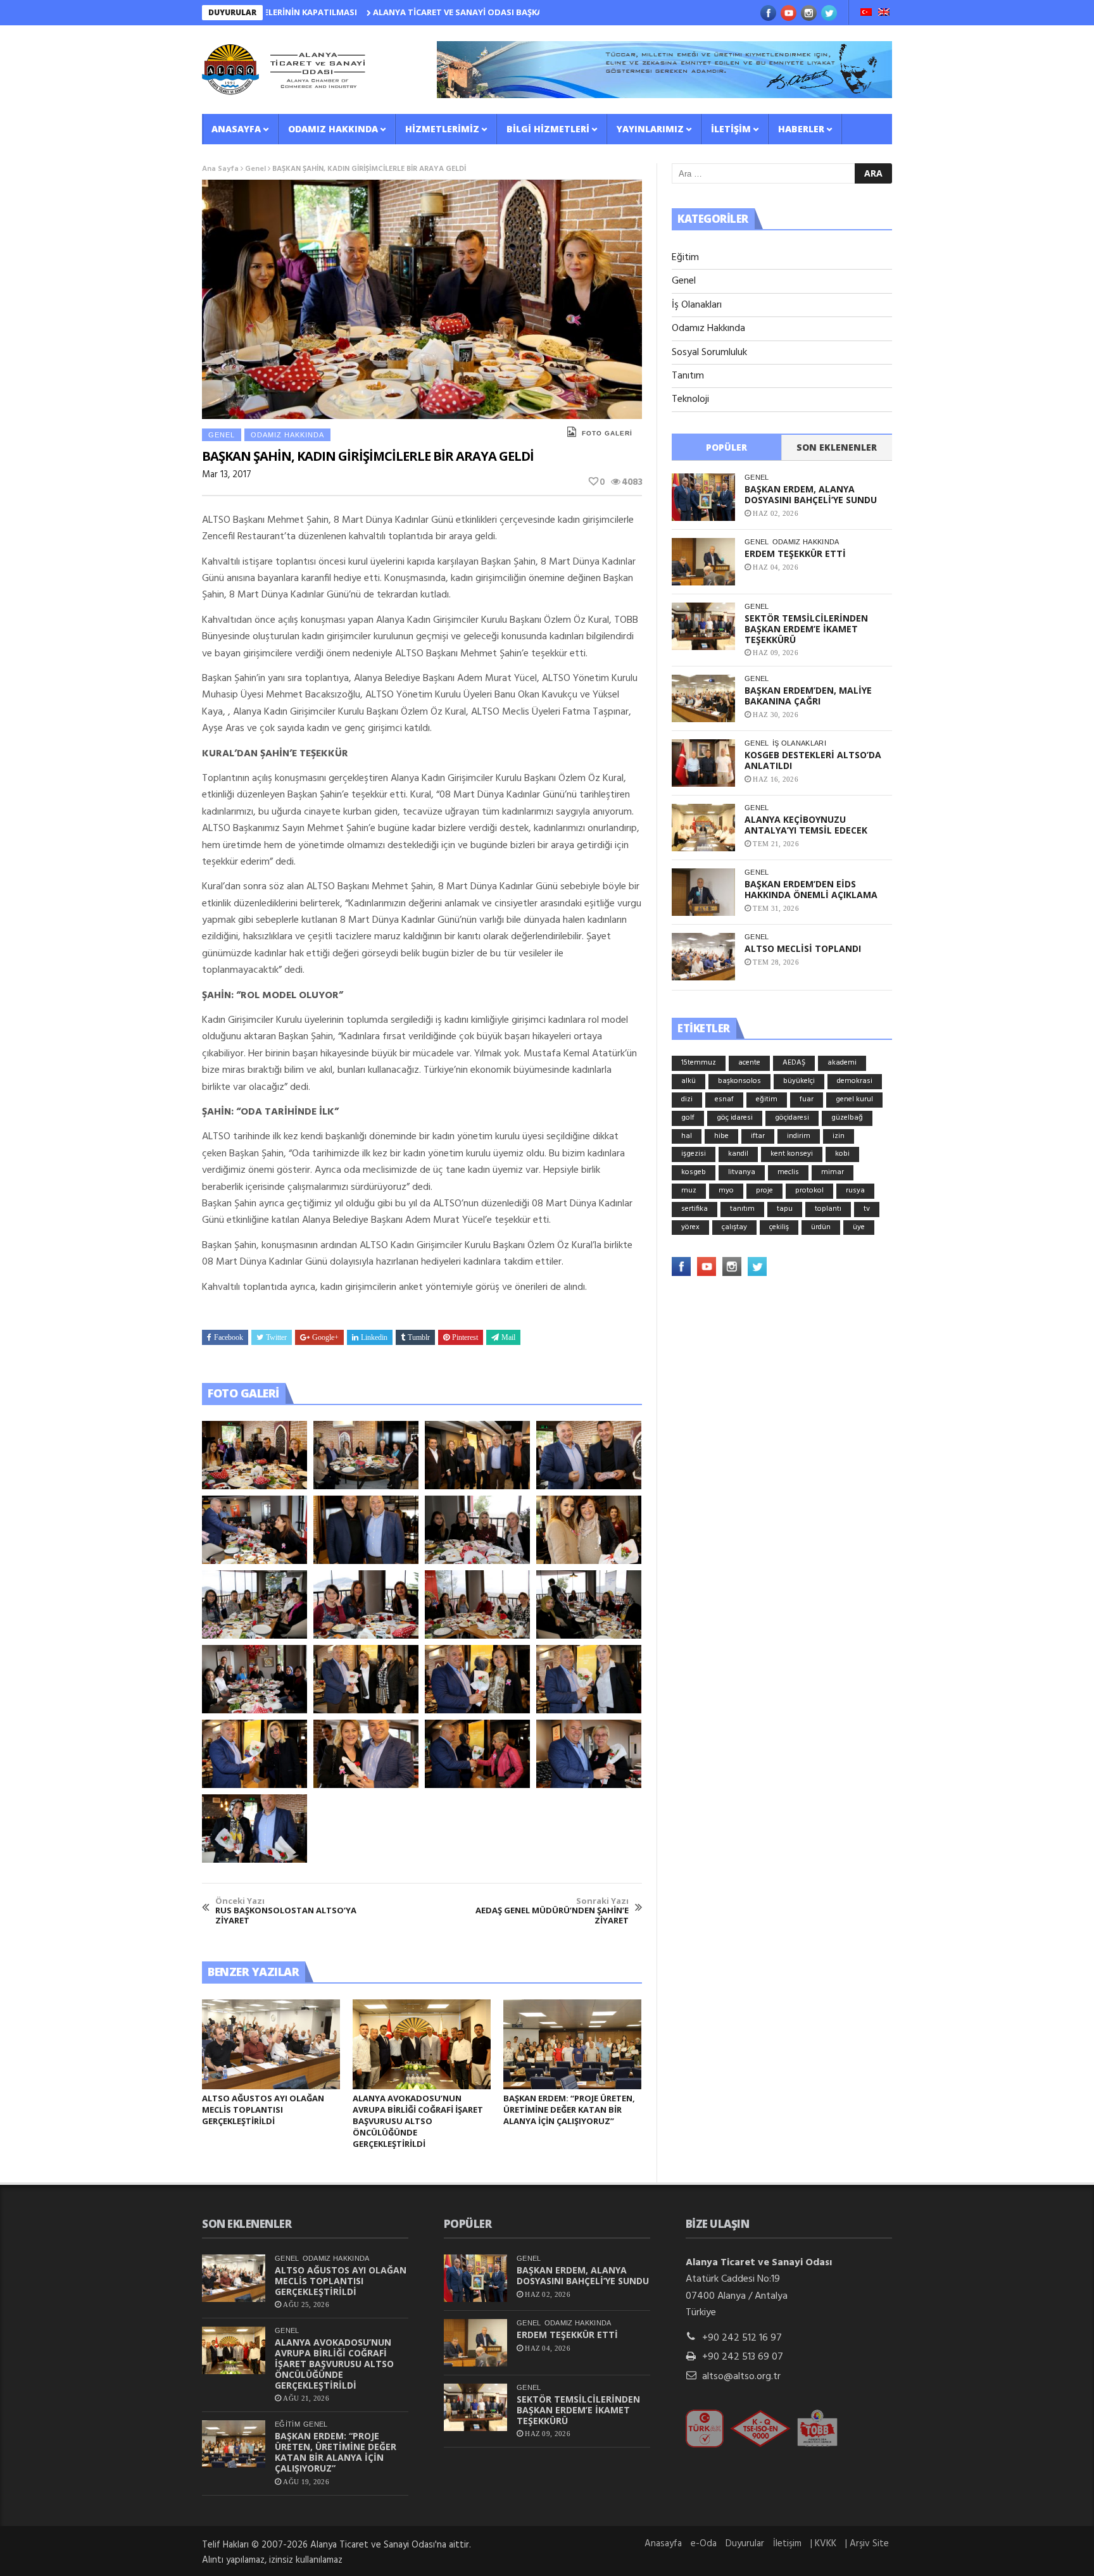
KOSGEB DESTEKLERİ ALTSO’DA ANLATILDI (813, 760)
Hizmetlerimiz (442, 129)
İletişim (731, 129)
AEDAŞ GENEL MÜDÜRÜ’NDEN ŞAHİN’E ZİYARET (552, 1911)
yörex (690, 1227)
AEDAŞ (794, 1063)
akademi (842, 1063)
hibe (721, 1136)
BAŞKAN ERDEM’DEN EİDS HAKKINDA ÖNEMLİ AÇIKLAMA (811, 889)
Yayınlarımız (650, 129)
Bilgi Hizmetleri (548, 129)
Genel (255, 169)
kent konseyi (792, 1154)
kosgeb (694, 1172)
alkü (688, 1081)
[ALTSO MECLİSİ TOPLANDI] (703, 957)
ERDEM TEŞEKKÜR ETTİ (795, 553)
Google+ (325, 1337)
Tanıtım (688, 376)
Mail (508, 1337)
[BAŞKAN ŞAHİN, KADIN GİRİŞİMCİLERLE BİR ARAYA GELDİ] (255, 1455)
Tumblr (419, 1337)
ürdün (821, 1227)
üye (859, 1227)
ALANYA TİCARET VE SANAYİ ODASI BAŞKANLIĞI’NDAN (400, 12)
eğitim (767, 1099)
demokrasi (855, 1081)
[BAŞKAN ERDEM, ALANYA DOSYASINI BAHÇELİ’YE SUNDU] (703, 497)
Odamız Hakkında (333, 129)
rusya (855, 1191)
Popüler (726, 447)
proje (764, 1191)
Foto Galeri (607, 433)
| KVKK (823, 2544)
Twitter (276, 1337)
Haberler (801, 129)
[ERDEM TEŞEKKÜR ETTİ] (703, 562)
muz (689, 1191)
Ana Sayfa (220, 169)
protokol (809, 1191)
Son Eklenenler (837, 447)
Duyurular (745, 2544)
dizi (687, 1099)
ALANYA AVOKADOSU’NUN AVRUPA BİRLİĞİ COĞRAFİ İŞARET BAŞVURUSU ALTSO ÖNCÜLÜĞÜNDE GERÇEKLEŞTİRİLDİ (418, 2121)
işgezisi (694, 1154)
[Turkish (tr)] (866, 13)
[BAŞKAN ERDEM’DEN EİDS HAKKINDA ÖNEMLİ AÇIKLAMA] (703, 892)
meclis (788, 1172)
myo (726, 1191)
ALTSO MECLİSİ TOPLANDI (803, 948)
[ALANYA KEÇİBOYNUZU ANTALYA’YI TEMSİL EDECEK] (703, 828)
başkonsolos (739, 1081)
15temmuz (699, 1063)
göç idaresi (735, 1118)
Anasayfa (236, 129)
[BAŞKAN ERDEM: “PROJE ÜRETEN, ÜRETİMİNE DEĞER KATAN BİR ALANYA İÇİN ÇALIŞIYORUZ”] (572, 2044)
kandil (738, 1154)
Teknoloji (690, 399)
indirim (799, 1136)
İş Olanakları (697, 305)
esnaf (724, 1099)
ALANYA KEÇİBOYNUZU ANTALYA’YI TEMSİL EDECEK (806, 825)
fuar (807, 1099)
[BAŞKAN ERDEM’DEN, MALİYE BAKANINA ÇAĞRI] (703, 698)
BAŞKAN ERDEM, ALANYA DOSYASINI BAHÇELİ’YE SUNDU (811, 494)
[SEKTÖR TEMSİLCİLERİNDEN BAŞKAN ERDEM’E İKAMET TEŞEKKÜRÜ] (703, 626)
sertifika (695, 1209)
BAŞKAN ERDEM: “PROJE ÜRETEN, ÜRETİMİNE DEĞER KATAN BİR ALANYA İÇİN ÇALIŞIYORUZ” (569, 2110)
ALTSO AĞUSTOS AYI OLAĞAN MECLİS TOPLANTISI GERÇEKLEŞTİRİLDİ (263, 2110)
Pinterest (465, 1337)
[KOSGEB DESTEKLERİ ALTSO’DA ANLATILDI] (703, 763)
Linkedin (374, 1337)
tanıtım (742, 1209)
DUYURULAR (232, 12)
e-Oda (704, 2544)
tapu (785, 1209)
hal (687, 1136)
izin (839, 1136)
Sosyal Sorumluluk (709, 353)
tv (867, 1209)
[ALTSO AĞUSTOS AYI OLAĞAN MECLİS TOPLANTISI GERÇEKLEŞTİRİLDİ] (271, 2044)
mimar (833, 1172)
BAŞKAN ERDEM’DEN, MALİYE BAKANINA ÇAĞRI (808, 696)
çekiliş (779, 1227)
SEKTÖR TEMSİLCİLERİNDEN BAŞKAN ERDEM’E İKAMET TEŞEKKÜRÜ (806, 629)
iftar (758, 1136)
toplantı (828, 1209)
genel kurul (854, 1099)
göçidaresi (792, 1118)
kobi (842, 1154)
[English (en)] (884, 13)
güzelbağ (847, 1118)
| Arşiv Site (867, 2544)
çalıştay (734, 1227)
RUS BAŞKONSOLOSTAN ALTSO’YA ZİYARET (286, 1911)
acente (749, 1063)
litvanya (742, 1172)
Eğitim (685, 258)
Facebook (229, 1337)
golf (688, 1118)
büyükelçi (799, 1081)
